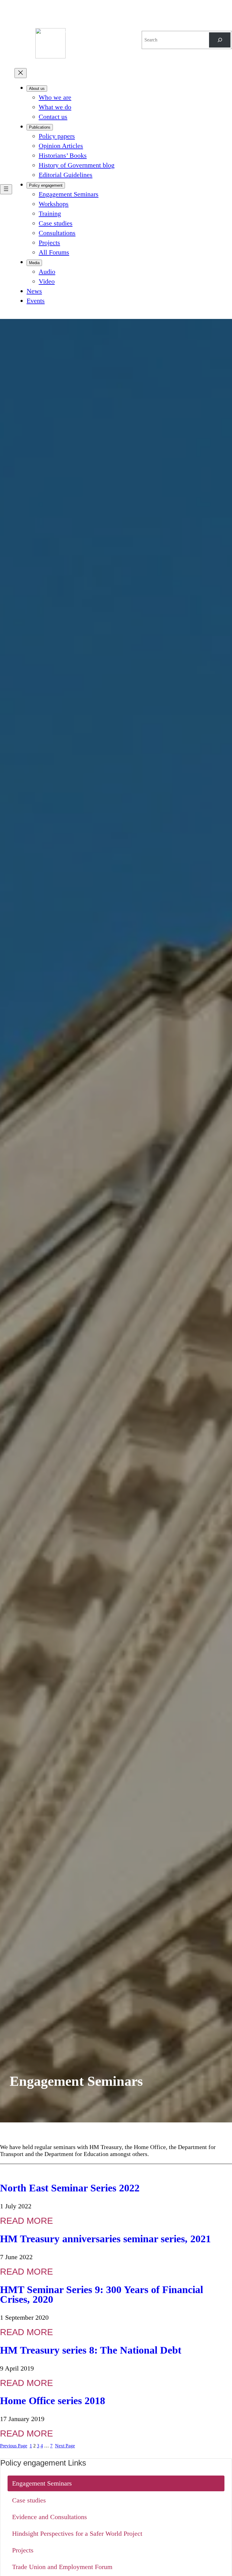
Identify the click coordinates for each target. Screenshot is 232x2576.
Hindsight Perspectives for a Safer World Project (77, 2533)
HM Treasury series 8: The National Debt (91, 2350)
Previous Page (14, 2446)
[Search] (220, 40)
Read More (26, 2221)
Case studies (29, 2500)
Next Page (65, 2446)
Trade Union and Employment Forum (62, 2567)
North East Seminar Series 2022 (70, 2188)
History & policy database (88, 33)
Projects (23, 2550)
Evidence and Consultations (50, 2517)
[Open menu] (6, 189)
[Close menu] (21, 73)
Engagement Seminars (42, 2483)
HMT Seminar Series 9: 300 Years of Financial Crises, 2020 (101, 2295)
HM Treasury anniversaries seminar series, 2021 (105, 2239)
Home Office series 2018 (53, 2401)
